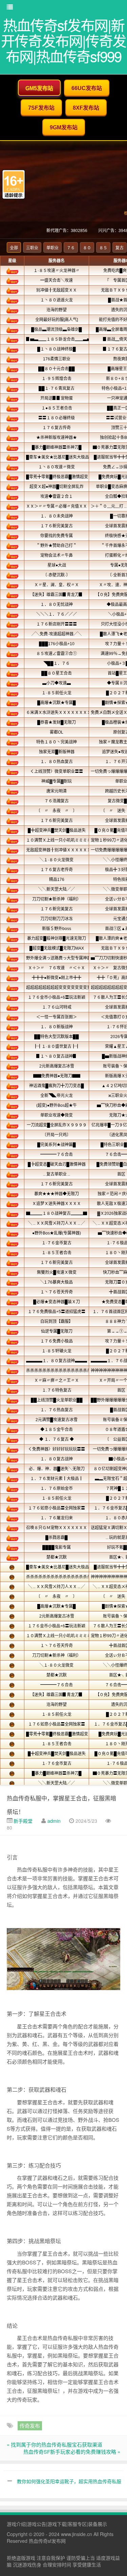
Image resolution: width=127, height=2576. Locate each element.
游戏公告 (37, 2524)
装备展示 (98, 2524)
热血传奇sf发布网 (47, 2541)
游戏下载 (57, 2524)
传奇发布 (30, 2425)
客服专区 (77, 2524)
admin (54, 1821)
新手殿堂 (23, 1821)
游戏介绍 (16, 2524)
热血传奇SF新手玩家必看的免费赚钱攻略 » (72, 2452)
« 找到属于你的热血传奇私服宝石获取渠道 (55, 2444)
